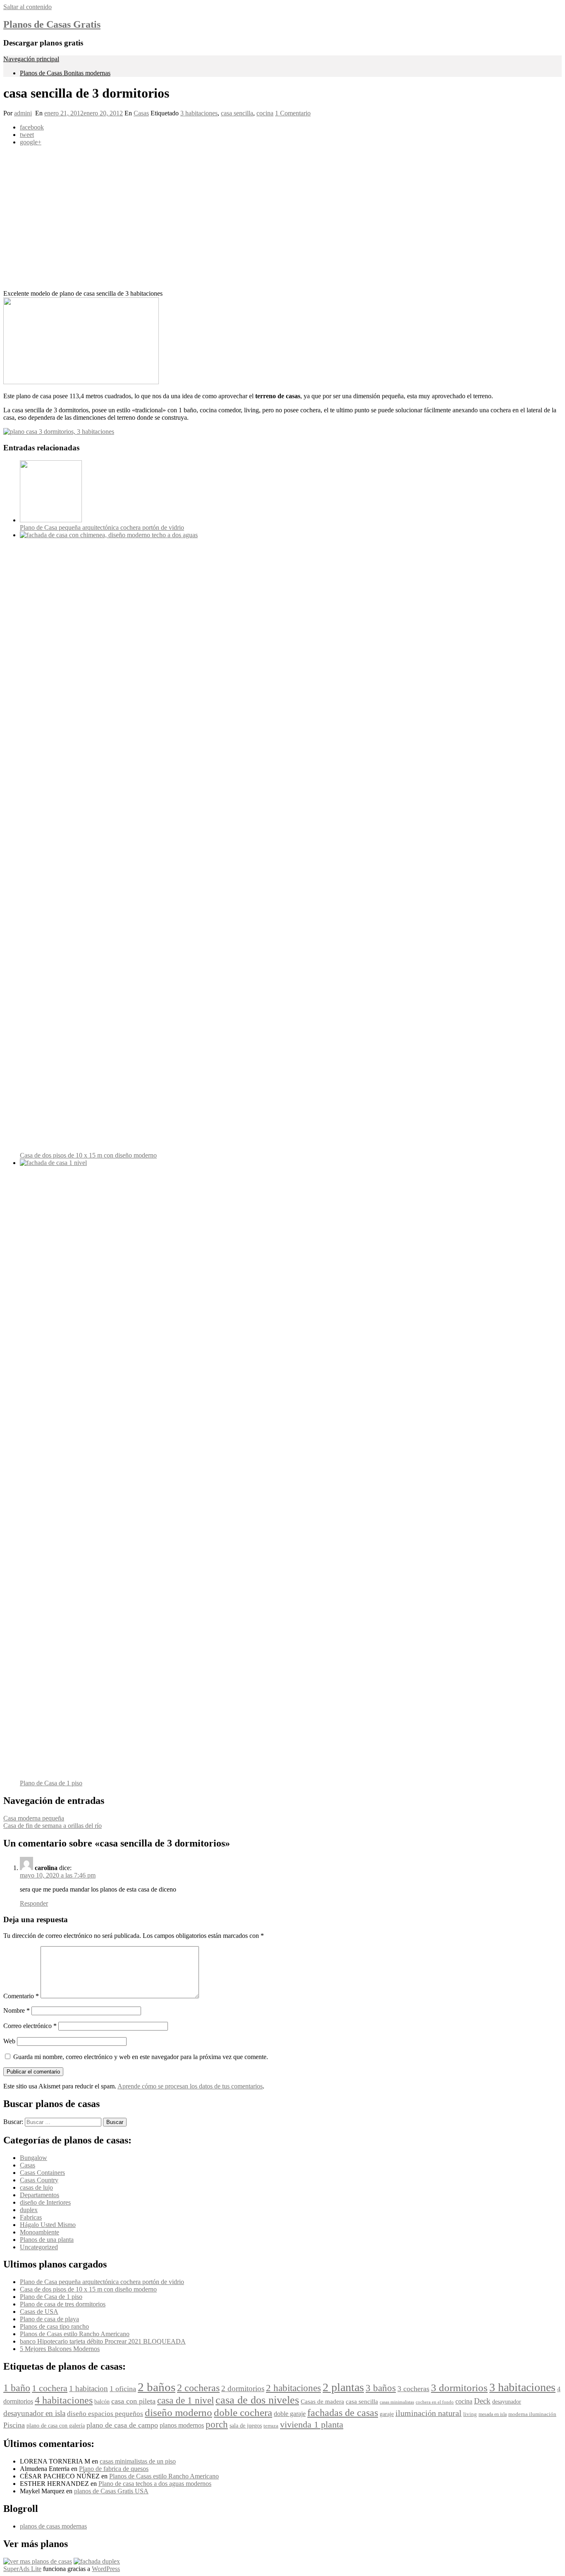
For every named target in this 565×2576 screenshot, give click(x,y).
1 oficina (123, 2389)
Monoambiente (40, 2232)
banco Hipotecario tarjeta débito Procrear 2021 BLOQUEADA (103, 2341)
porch (217, 2424)
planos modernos (182, 2425)
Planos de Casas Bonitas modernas (65, 73)
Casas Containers (42, 2173)
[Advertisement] (251, 218)
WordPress (106, 2569)
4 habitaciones (64, 2400)
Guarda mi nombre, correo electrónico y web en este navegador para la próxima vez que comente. (141, 2057)
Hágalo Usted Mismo (48, 2225)
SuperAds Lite (22, 2569)
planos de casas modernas (53, 2526)
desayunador (507, 2402)
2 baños (157, 2387)
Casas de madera (322, 2401)
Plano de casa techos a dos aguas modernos (155, 2484)
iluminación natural (429, 2413)
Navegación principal (31, 59)
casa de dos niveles (257, 2400)
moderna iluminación (532, 2414)
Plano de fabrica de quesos (114, 2469)
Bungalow (34, 2158)
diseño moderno (178, 2412)
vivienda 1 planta (312, 2424)
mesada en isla (493, 2415)
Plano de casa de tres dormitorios (63, 2304)
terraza (271, 2426)
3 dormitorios (459, 2388)
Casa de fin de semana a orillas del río (53, 1826)
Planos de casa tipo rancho (54, 2326)
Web (9, 2041)
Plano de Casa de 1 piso (51, 1783)
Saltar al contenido (28, 7)
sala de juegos (246, 2426)
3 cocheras (413, 2389)
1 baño (17, 2388)
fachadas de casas (343, 2412)
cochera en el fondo (435, 2402)
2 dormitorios (243, 2388)
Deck (482, 2401)
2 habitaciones (293, 2388)
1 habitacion (89, 2388)
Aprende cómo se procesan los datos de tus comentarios (190, 2086)
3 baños (381, 2388)
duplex (29, 2210)
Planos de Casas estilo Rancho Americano (75, 2334)
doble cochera (243, 2412)
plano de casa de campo (122, 2425)
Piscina (14, 2425)
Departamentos (40, 2195)
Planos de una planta (47, 2240)
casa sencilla (237, 113)
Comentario (21, 1996)
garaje (387, 2414)
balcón (102, 2402)
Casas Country (39, 2180)
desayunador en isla (34, 2413)
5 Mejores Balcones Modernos (60, 2349)
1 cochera (50, 2388)
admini (23, 113)
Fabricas (31, 2217)
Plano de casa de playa (49, 2319)
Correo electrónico (30, 2026)
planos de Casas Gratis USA (111, 2491)
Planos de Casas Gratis (52, 24)
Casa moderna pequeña (34, 1818)
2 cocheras (198, 2388)
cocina (265, 113)
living (470, 2414)
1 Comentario (293, 113)
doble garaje (290, 2414)
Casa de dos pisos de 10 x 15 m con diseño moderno (88, 1155)
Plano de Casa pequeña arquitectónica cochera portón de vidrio (102, 527)
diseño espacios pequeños (105, 2414)
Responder (34, 1903)
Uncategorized (39, 2247)
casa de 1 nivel (186, 2400)
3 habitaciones (199, 113)
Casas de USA (39, 2312)
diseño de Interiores (45, 2202)
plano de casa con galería (56, 2426)
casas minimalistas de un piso (138, 2461)
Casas (141, 113)
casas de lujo (36, 2187)
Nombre (17, 2010)
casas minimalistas (397, 2402)
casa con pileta (133, 2401)
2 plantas (343, 2387)
